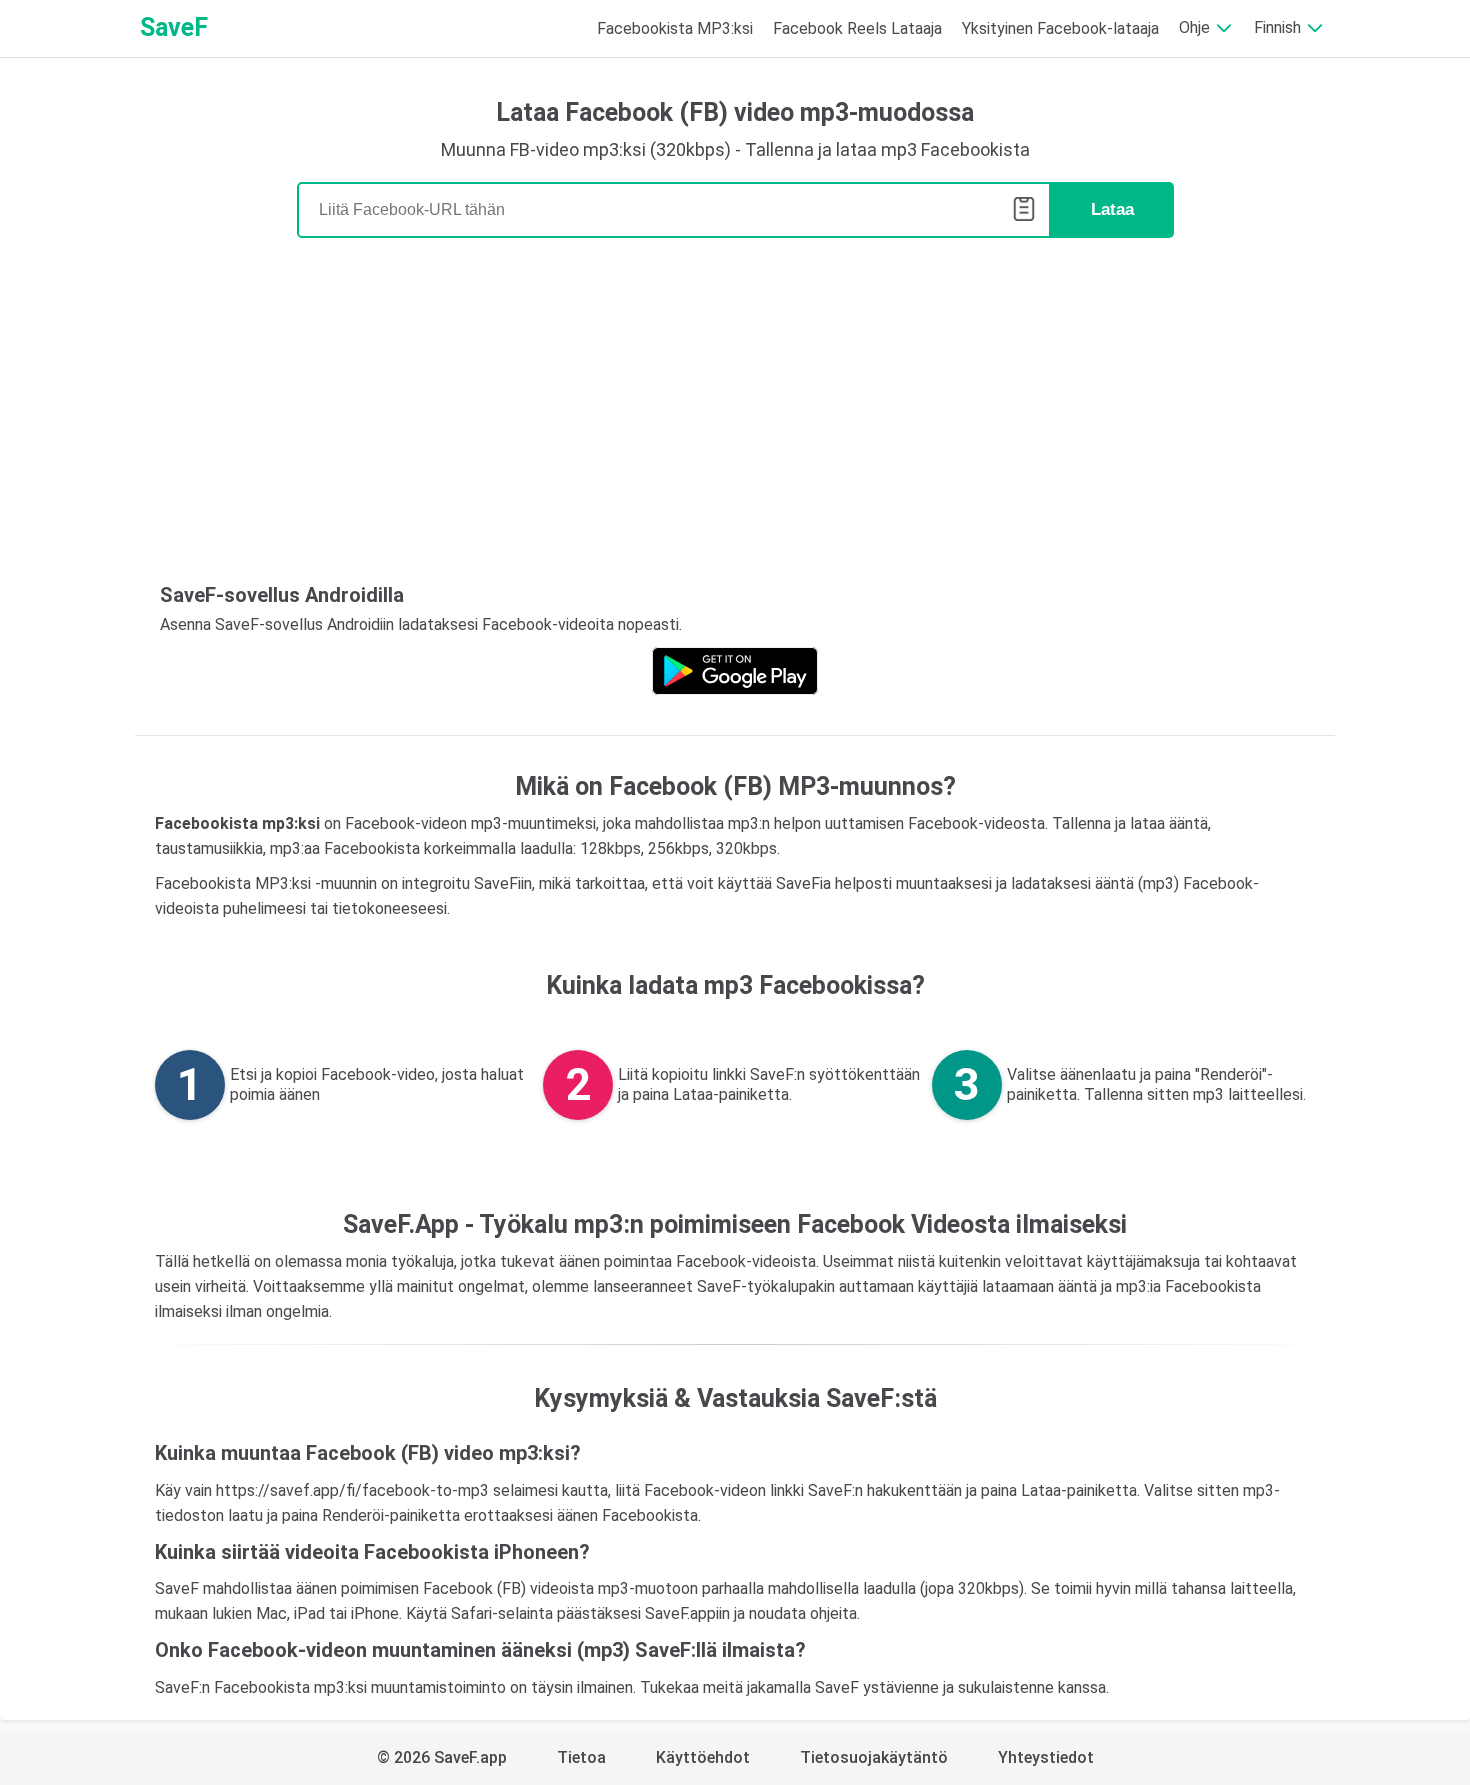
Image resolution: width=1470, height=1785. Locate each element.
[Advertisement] (735, 418)
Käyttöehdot (703, 1757)
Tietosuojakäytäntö (874, 1757)
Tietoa (581, 1757)
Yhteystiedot (1046, 1757)
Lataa (1112, 209)
